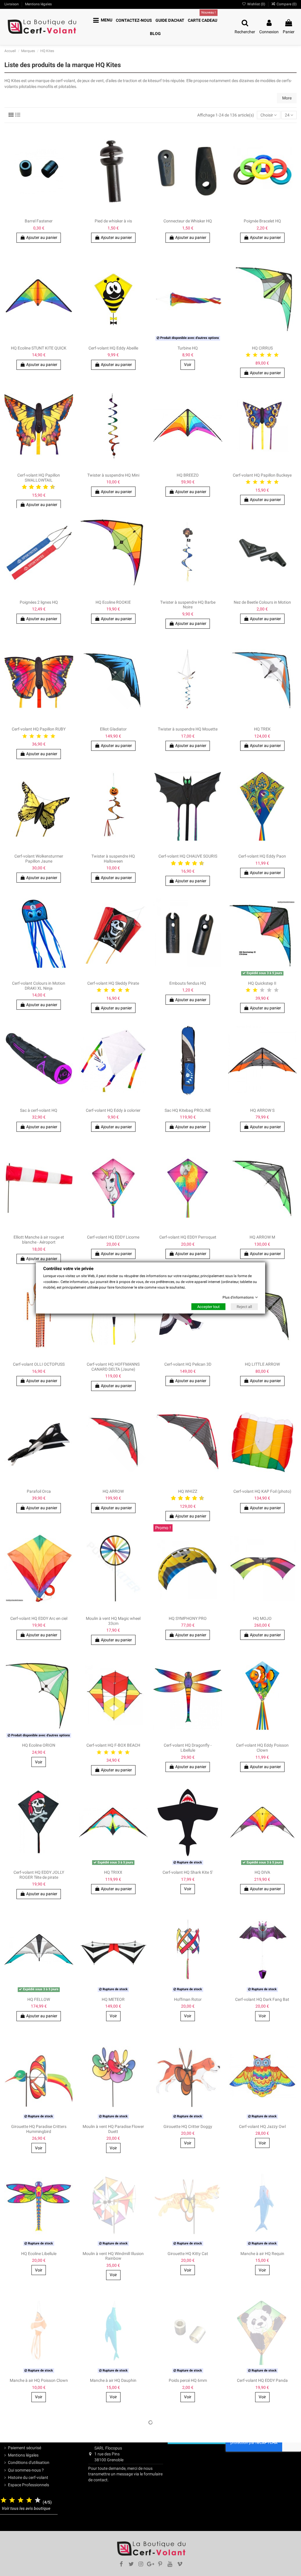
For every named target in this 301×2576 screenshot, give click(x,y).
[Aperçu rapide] (69, 2443)
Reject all (244, 1307)
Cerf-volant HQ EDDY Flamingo (39, 2507)
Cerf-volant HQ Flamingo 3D (262, 2507)
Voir (39, 2524)
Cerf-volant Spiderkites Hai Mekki (113, 2507)
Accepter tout (208, 1307)
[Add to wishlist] (69, 2422)
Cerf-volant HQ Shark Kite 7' (188, 2507)
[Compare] (69, 2432)
